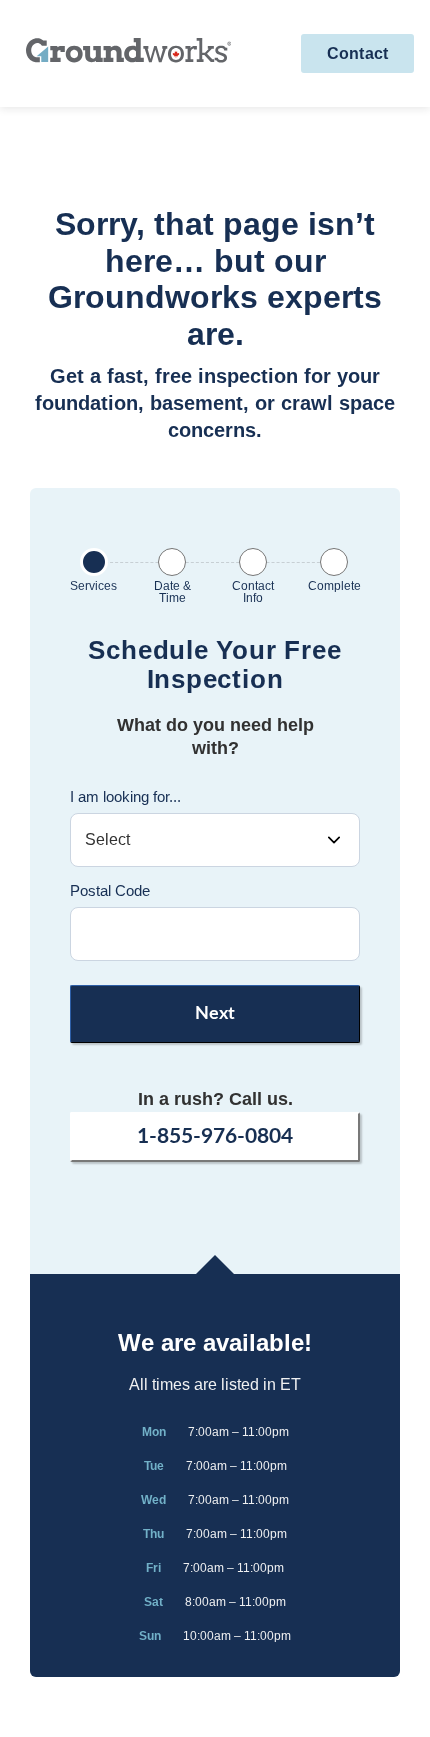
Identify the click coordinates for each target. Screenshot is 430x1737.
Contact (357, 53)
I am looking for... (125, 796)
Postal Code (110, 890)
